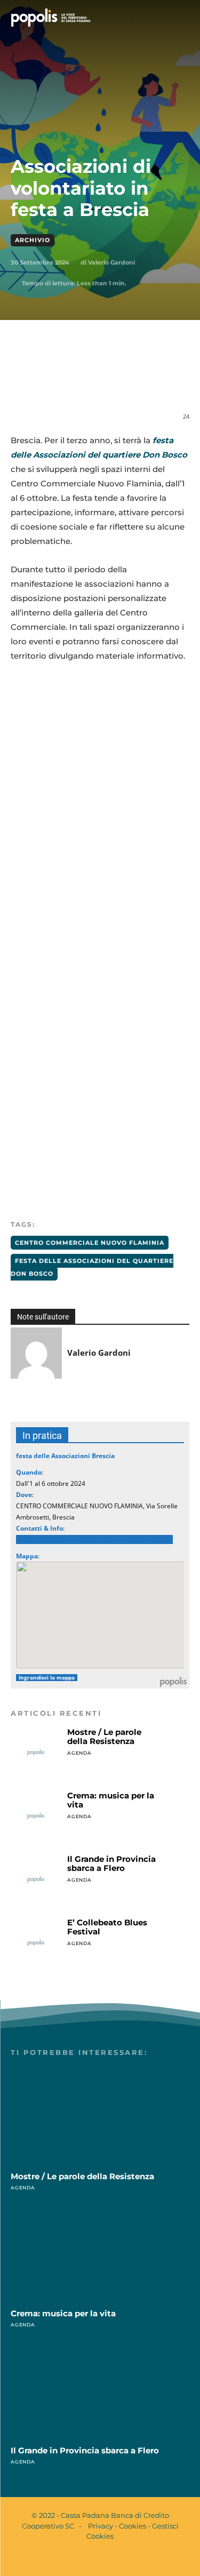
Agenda (79, 1753)
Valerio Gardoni (111, 262)
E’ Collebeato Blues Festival (107, 1927)
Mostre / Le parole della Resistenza (104, 1737)
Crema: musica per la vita (111, 1800)
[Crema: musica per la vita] (36, 1816)
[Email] (129, 381)
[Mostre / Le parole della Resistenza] (36, 1753)
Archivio (33, 240)
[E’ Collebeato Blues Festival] (36, 1943)
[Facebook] (55, 381)
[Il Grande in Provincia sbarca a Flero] (36, 1879)
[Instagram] (109, 2559)
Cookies (133, 2526)
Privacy (101, 2526)
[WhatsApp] (104, 381)
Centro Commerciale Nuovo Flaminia (90, 1243)
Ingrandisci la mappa (47, 1678)
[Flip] (178, 381)
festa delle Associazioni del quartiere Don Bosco (92, 1267)
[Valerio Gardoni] (36, 1353)
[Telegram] (153, 381)
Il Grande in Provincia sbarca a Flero (111, 1863)
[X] (79, 381)
